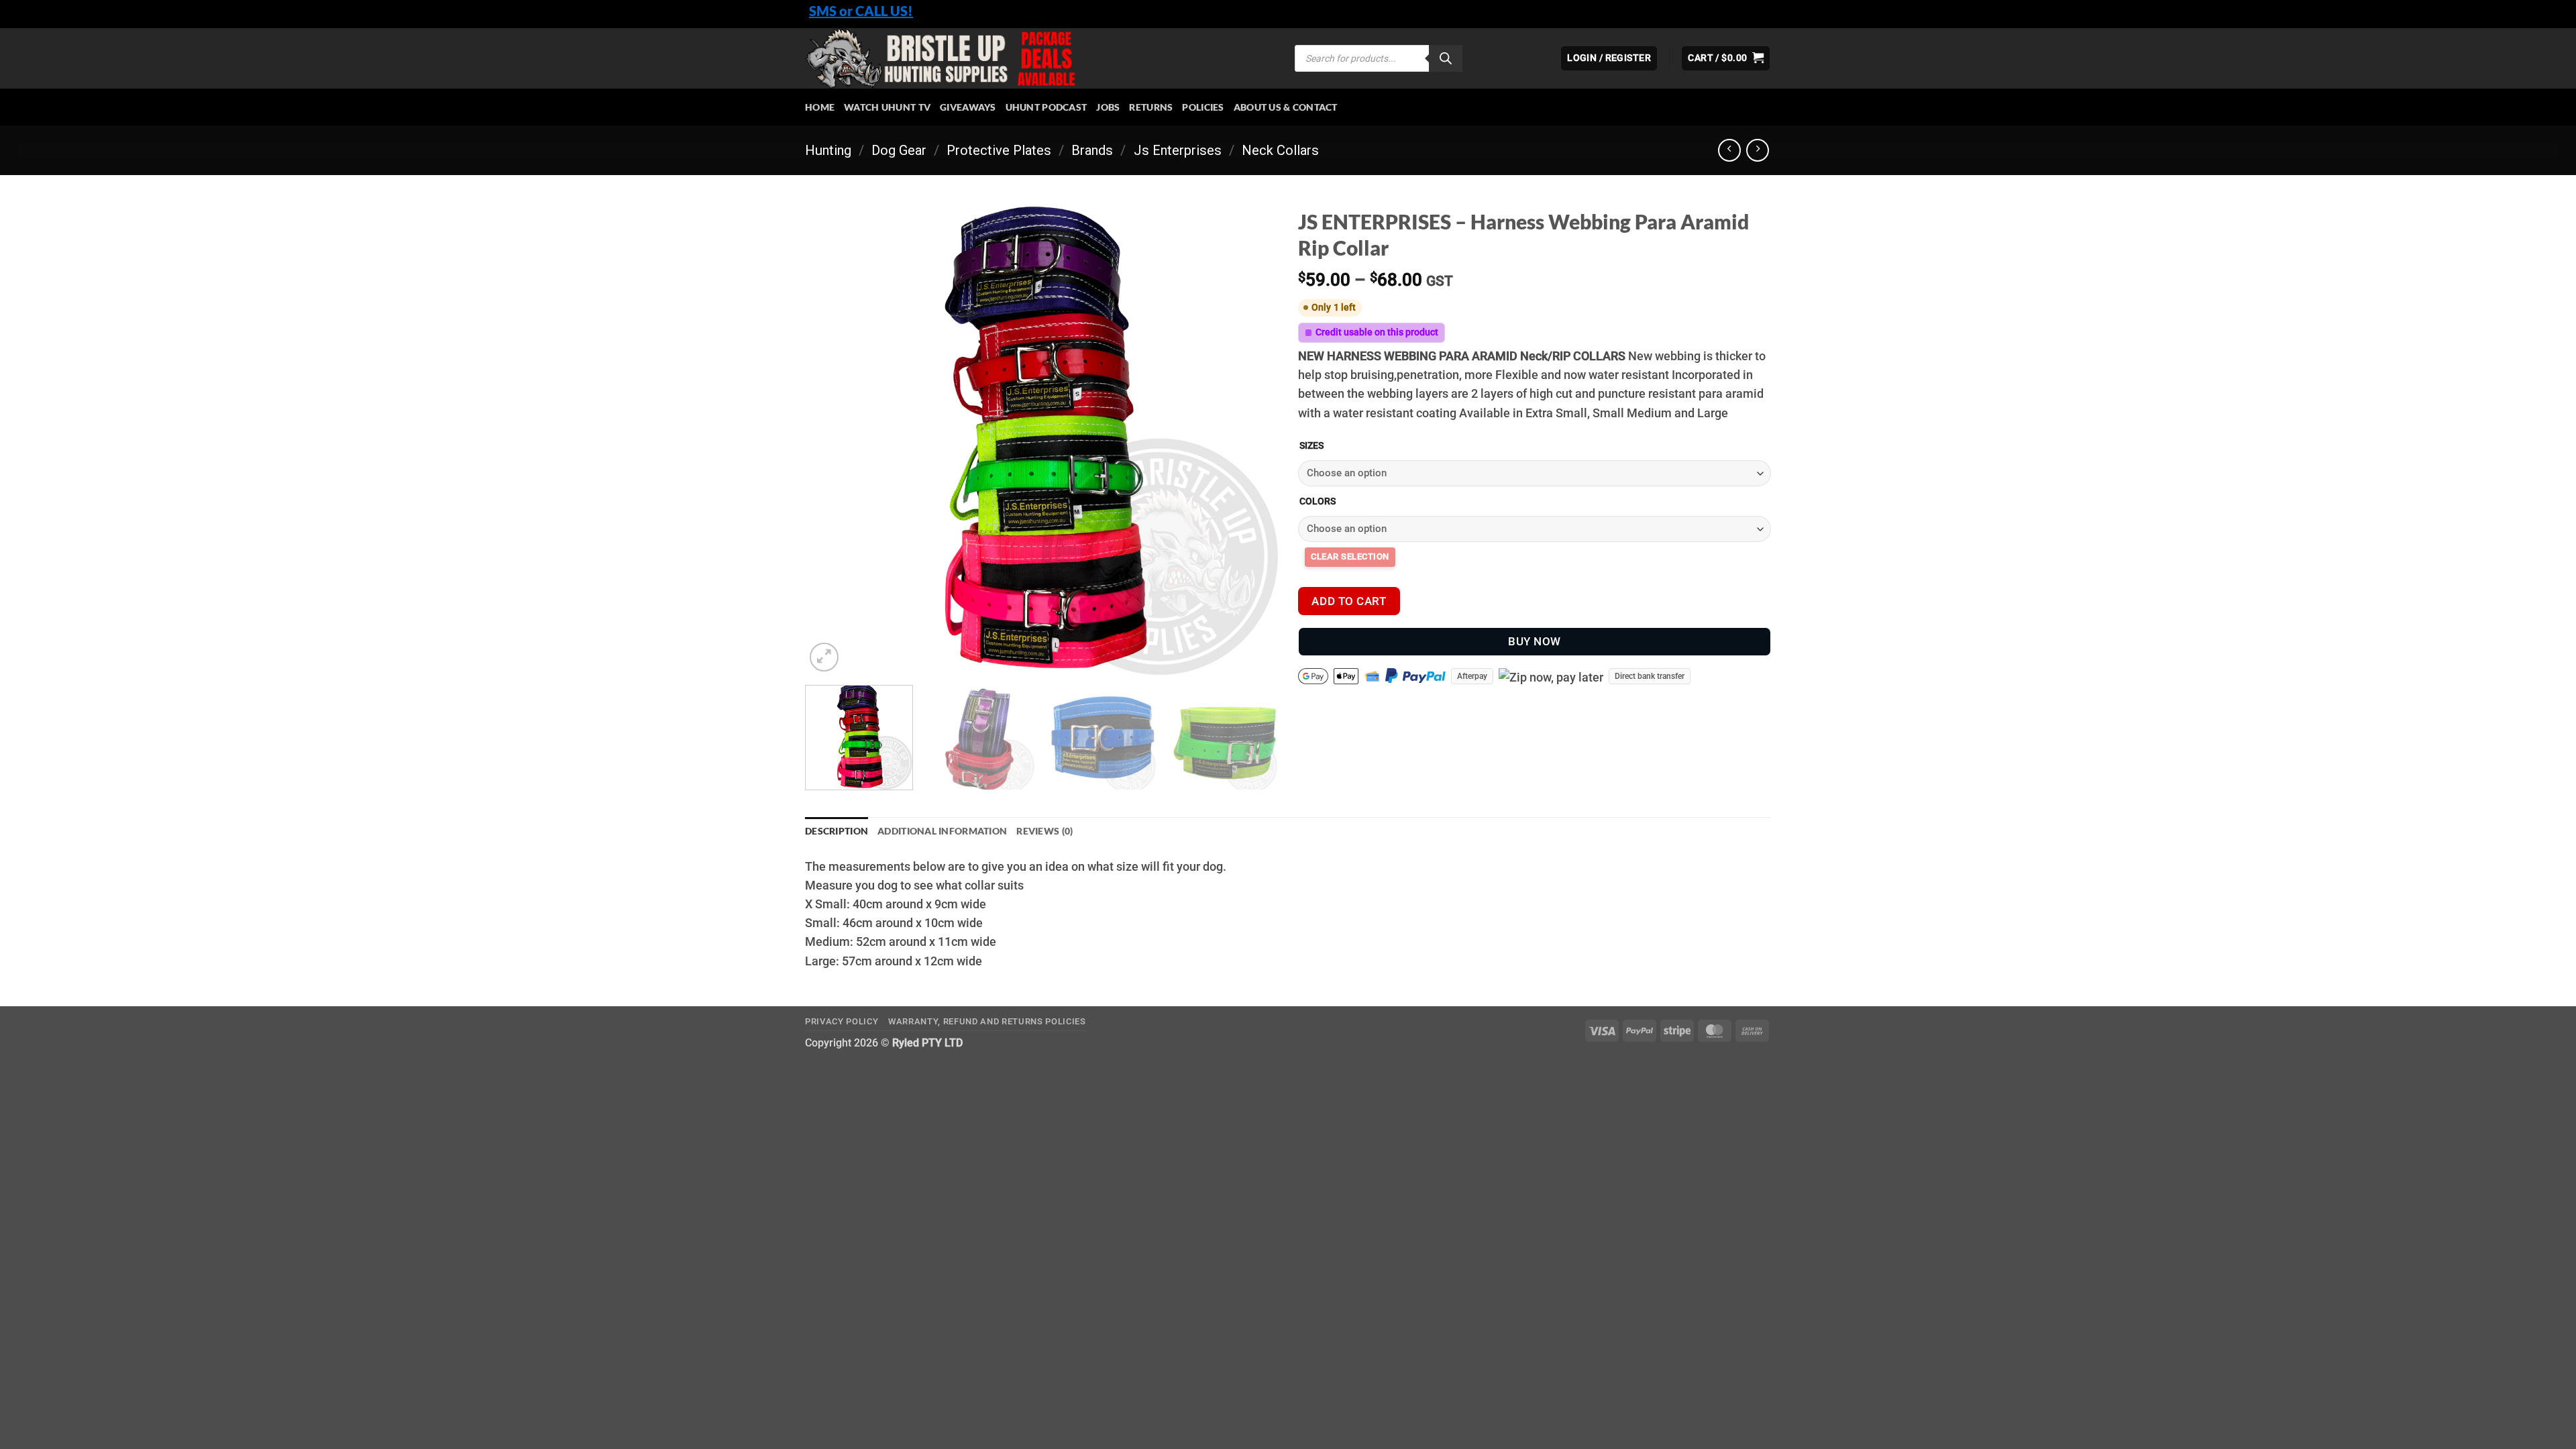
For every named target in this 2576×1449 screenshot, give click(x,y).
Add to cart (1349, 601)
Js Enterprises (1178, 150)
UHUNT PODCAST (1046, 107)
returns (1151, 107)
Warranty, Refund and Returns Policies (987, 1021)
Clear (1350, 557)
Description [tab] (837, 831)
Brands (1092, 150)
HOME (820, 107)
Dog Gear (899, 150)
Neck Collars (1280, 150)
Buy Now (1535, 641)
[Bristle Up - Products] (1040, 58)
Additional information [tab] (942, 831)
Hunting (828, 150)
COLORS (1318, 501)
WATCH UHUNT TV (887, 107)
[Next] (1252, 438)
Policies (1203, 107)
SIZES (1311, 446)
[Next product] (1729, 150)
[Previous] (831, 438)
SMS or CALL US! (861, 11)
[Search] (1446, 58)
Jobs (1108, 107)
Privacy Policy (842, 1021)
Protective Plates (999, 150)
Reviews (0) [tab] (1044, 831)
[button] (1726, 58)
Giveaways (968, 107)
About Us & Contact (1286, 107)
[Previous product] (1758, 150)
